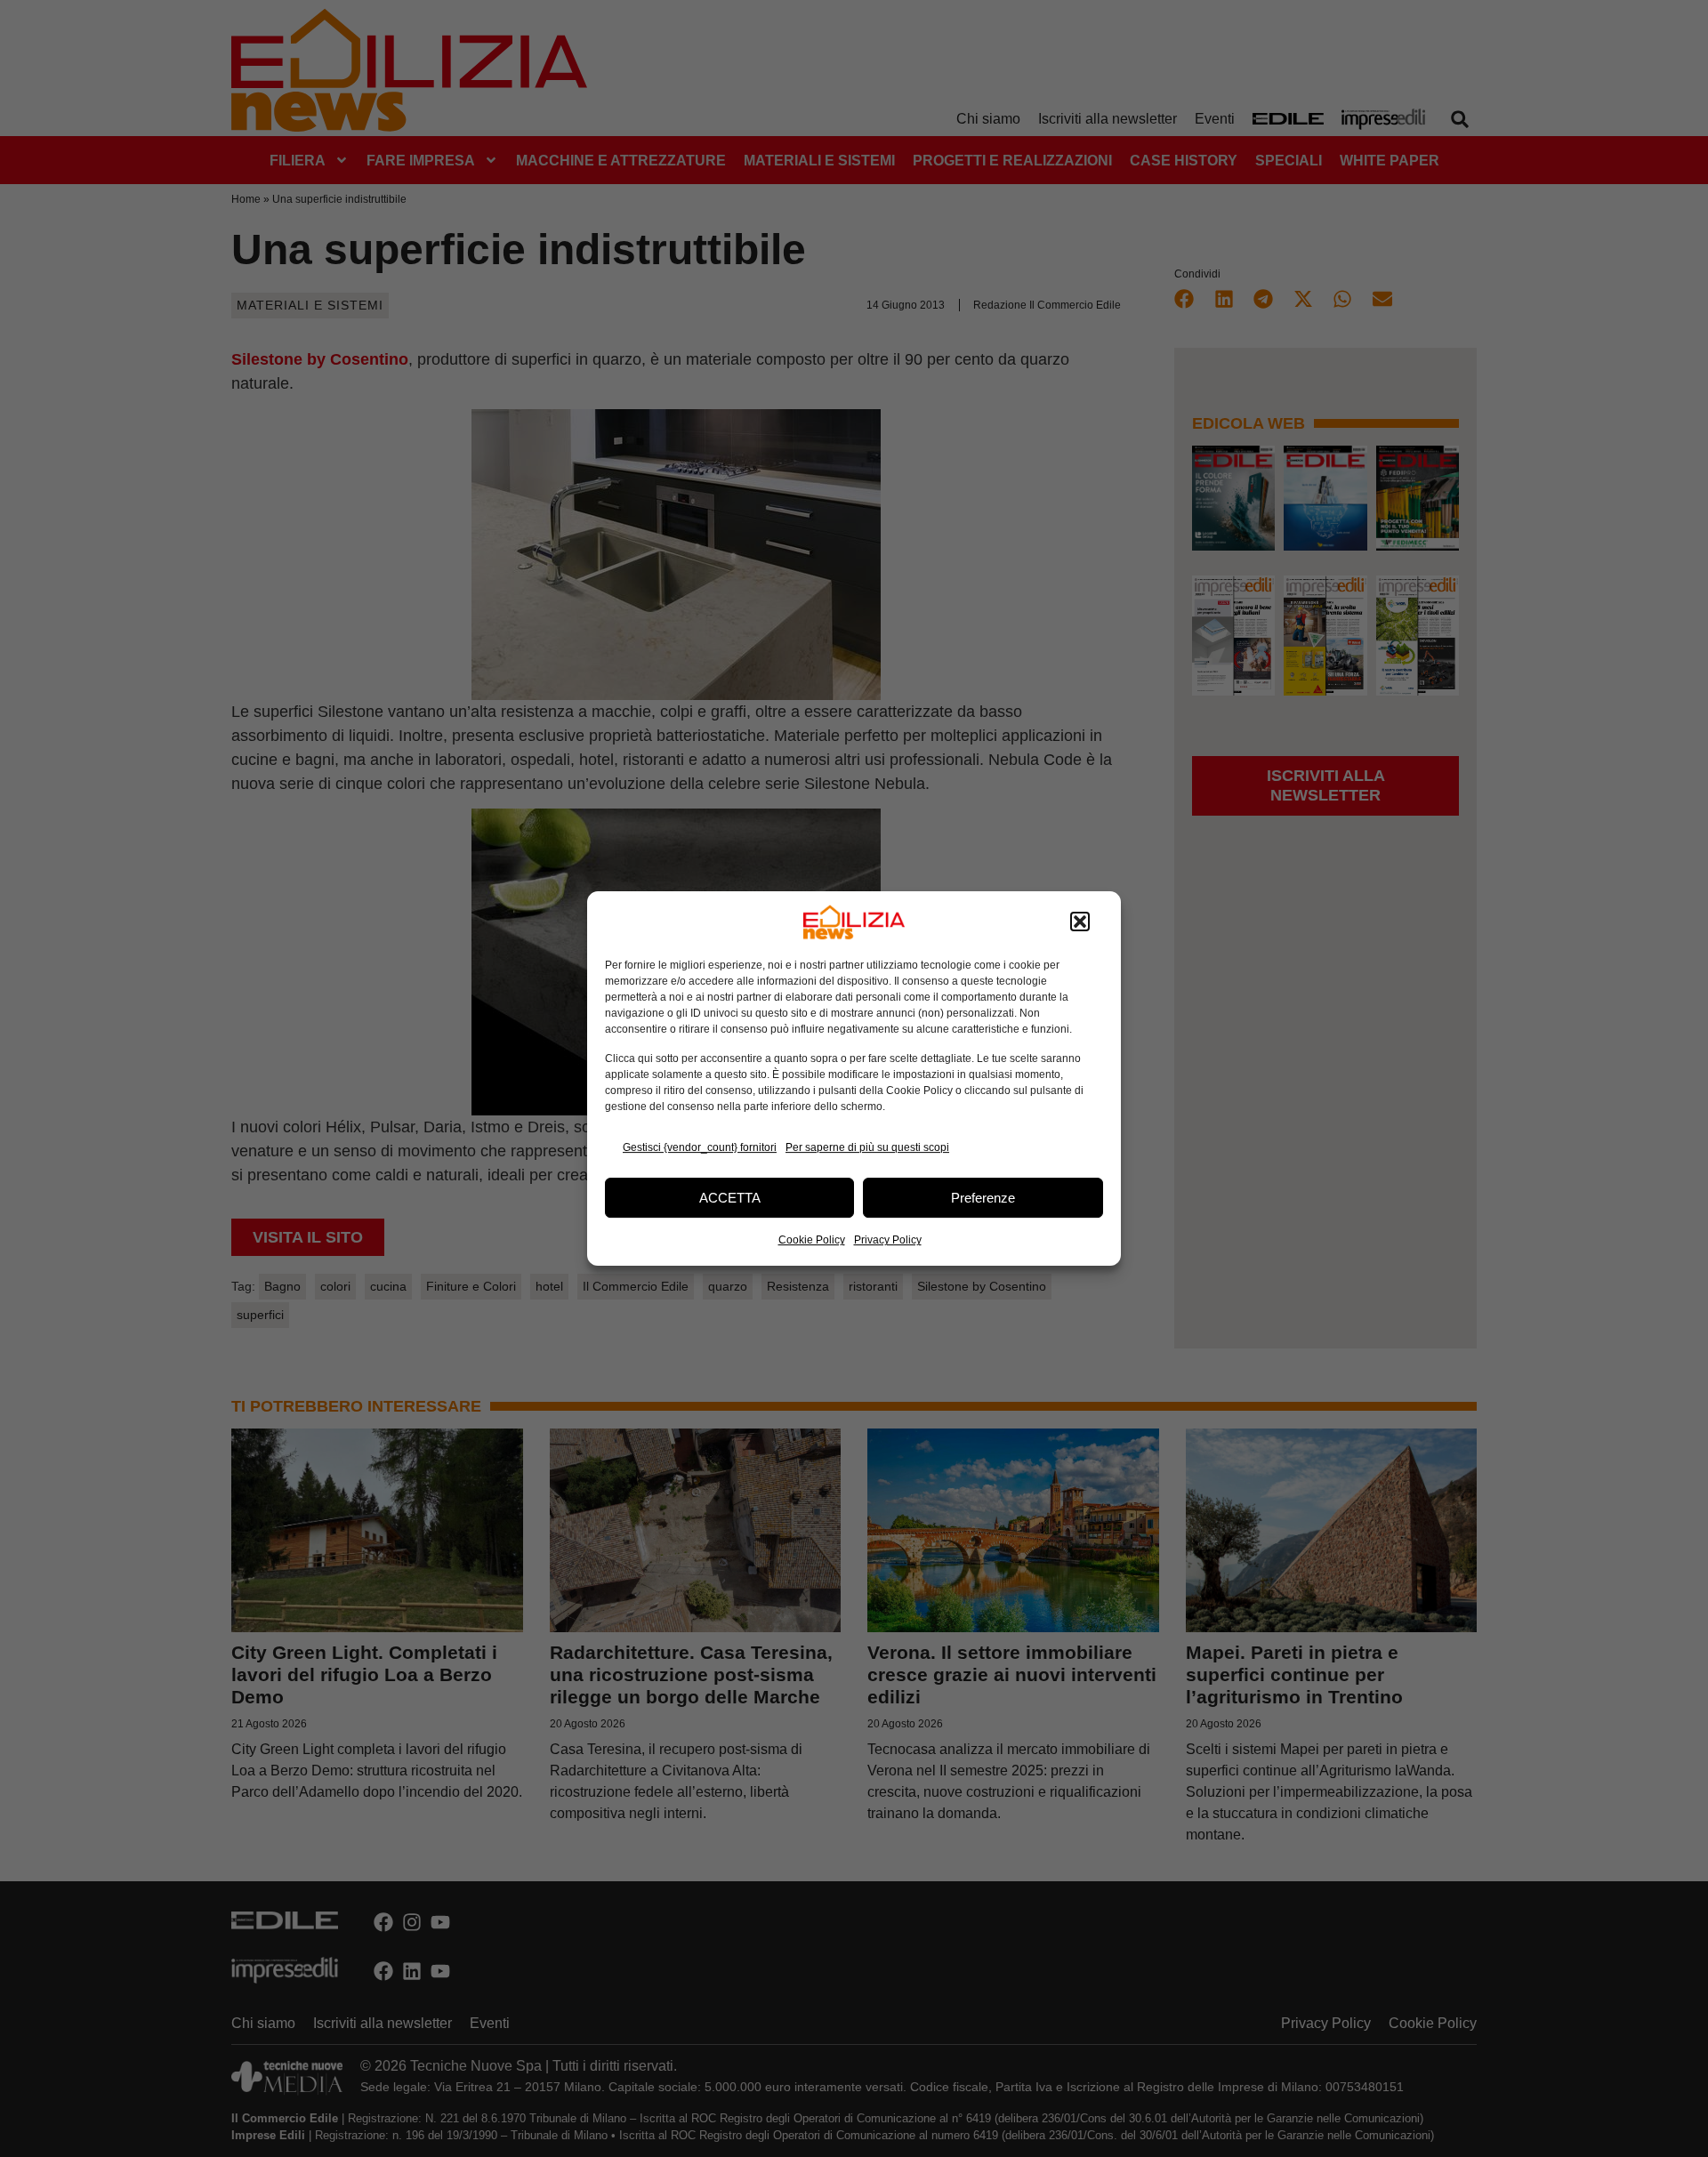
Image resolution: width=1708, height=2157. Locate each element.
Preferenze (983, 1198)
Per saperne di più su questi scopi (867, 1147)
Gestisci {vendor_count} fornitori (700, 1147)
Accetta (730, 1198)
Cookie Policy (812, 1240)
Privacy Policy (888, 1240)
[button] (1080, 922)
